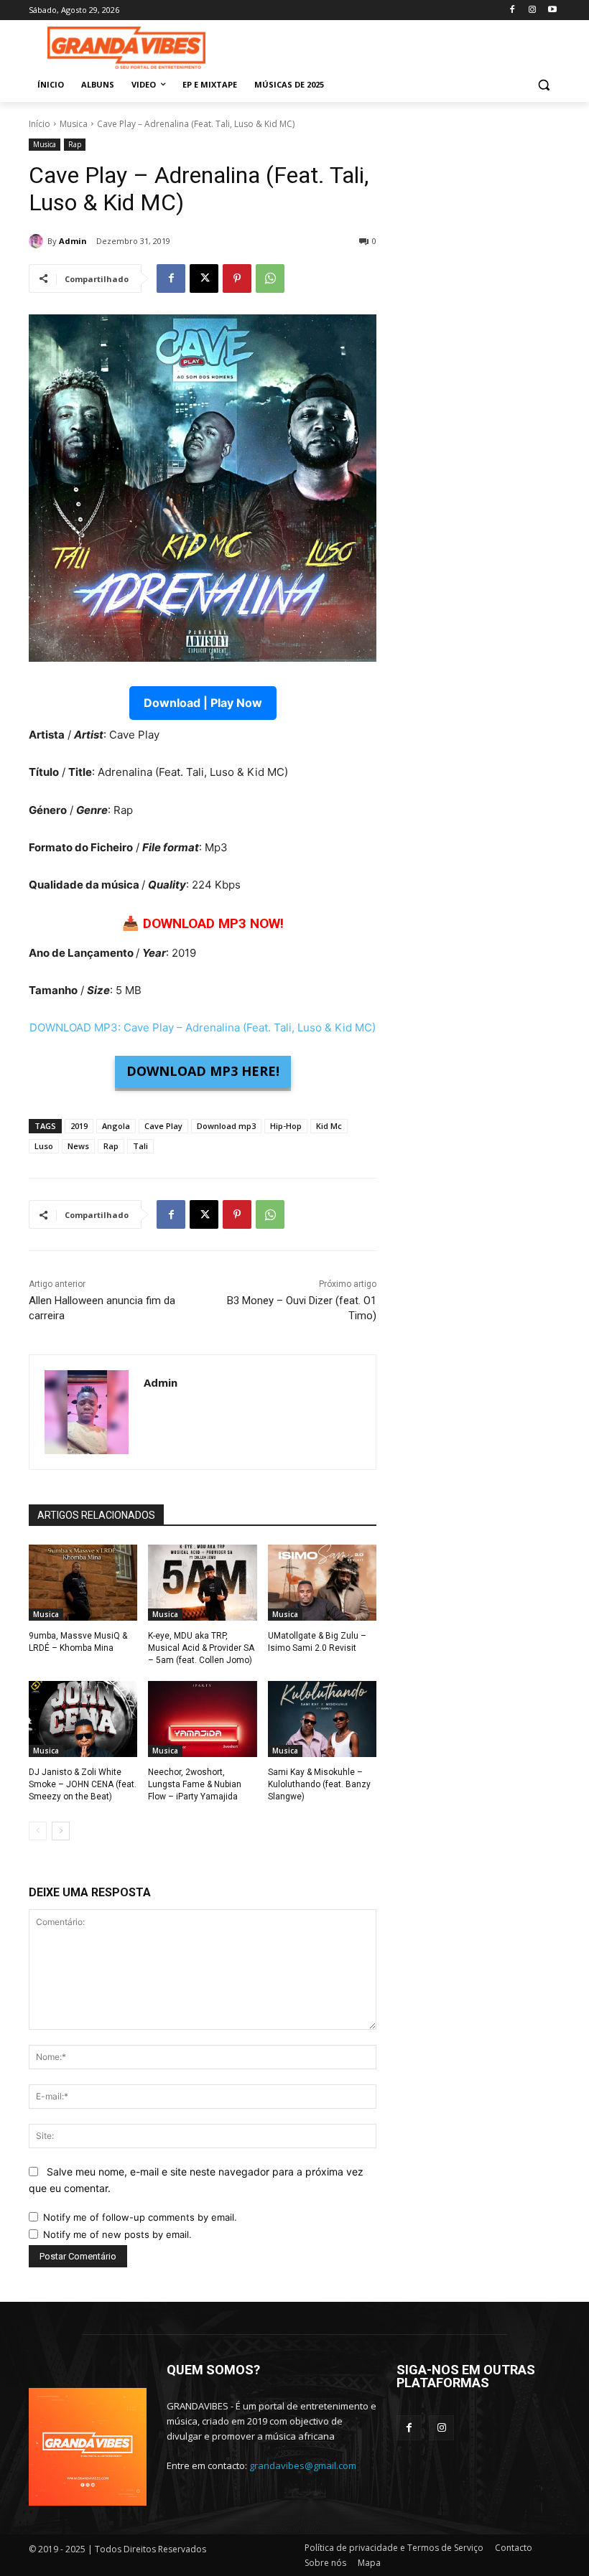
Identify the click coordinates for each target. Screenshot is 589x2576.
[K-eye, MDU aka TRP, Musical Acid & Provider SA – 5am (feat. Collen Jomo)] (202, 1583)
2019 (79, 1126)
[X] (204, 278)
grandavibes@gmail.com (303, 2465)
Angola (116, 1126)
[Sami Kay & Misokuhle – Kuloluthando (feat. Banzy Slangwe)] (322, 1719)
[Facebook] (513, 10)
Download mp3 (226, 1126)
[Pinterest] (237, 278)
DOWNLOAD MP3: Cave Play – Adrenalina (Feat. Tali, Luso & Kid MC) (203, 1027)
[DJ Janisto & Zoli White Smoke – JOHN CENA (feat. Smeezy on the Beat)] (83, 1719)
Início (40, 124)
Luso (44, 1146)
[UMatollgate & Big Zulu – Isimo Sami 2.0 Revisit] (322, 1583)
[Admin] (38, 241)
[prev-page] (38, 1831)
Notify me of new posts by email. (117, 2234)
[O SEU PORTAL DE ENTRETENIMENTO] (126, 48)
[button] (543, 85)
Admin (73, 241)
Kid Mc (329, 1126)
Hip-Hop (286, 1126)
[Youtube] (552, 10)
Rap (75, 144)
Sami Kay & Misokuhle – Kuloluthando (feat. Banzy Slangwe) (319, 1784)
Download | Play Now (203, 703)
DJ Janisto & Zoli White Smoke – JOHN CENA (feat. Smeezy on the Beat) (83, 1784)
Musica (74, 124)
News (78, 1146)
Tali (140, 1146)
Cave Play (163, 1126)
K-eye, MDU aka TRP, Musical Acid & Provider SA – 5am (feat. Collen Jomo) (201, 1648)
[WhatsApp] (270, 278)
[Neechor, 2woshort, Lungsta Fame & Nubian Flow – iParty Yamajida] (202, 1719)
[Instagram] (532, 10)
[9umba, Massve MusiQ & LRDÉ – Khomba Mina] (83, 1583)
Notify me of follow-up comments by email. (140, 2217)
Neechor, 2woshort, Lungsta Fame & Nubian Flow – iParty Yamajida (195, 1784)
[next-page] (61, 1831)
